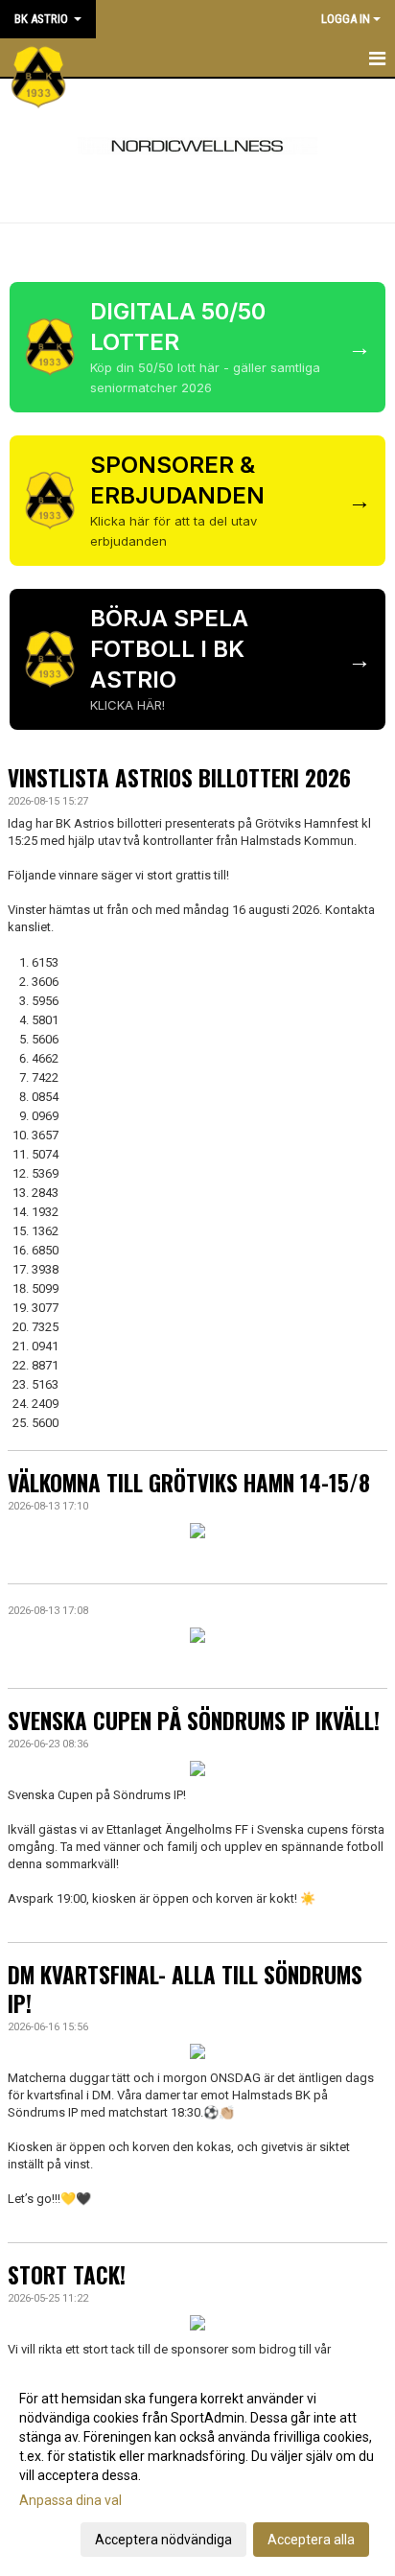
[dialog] (197, 2468)
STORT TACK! (67, 2275)
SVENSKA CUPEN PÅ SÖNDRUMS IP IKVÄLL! (194, 1721)
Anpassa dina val (70, 2500)
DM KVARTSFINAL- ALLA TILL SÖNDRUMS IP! (185, 1989)
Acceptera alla (311, 2540)
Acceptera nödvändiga (163, 2540)
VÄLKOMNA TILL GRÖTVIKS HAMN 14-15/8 (189, 1483)
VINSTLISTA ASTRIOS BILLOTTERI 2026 (179, 778)
